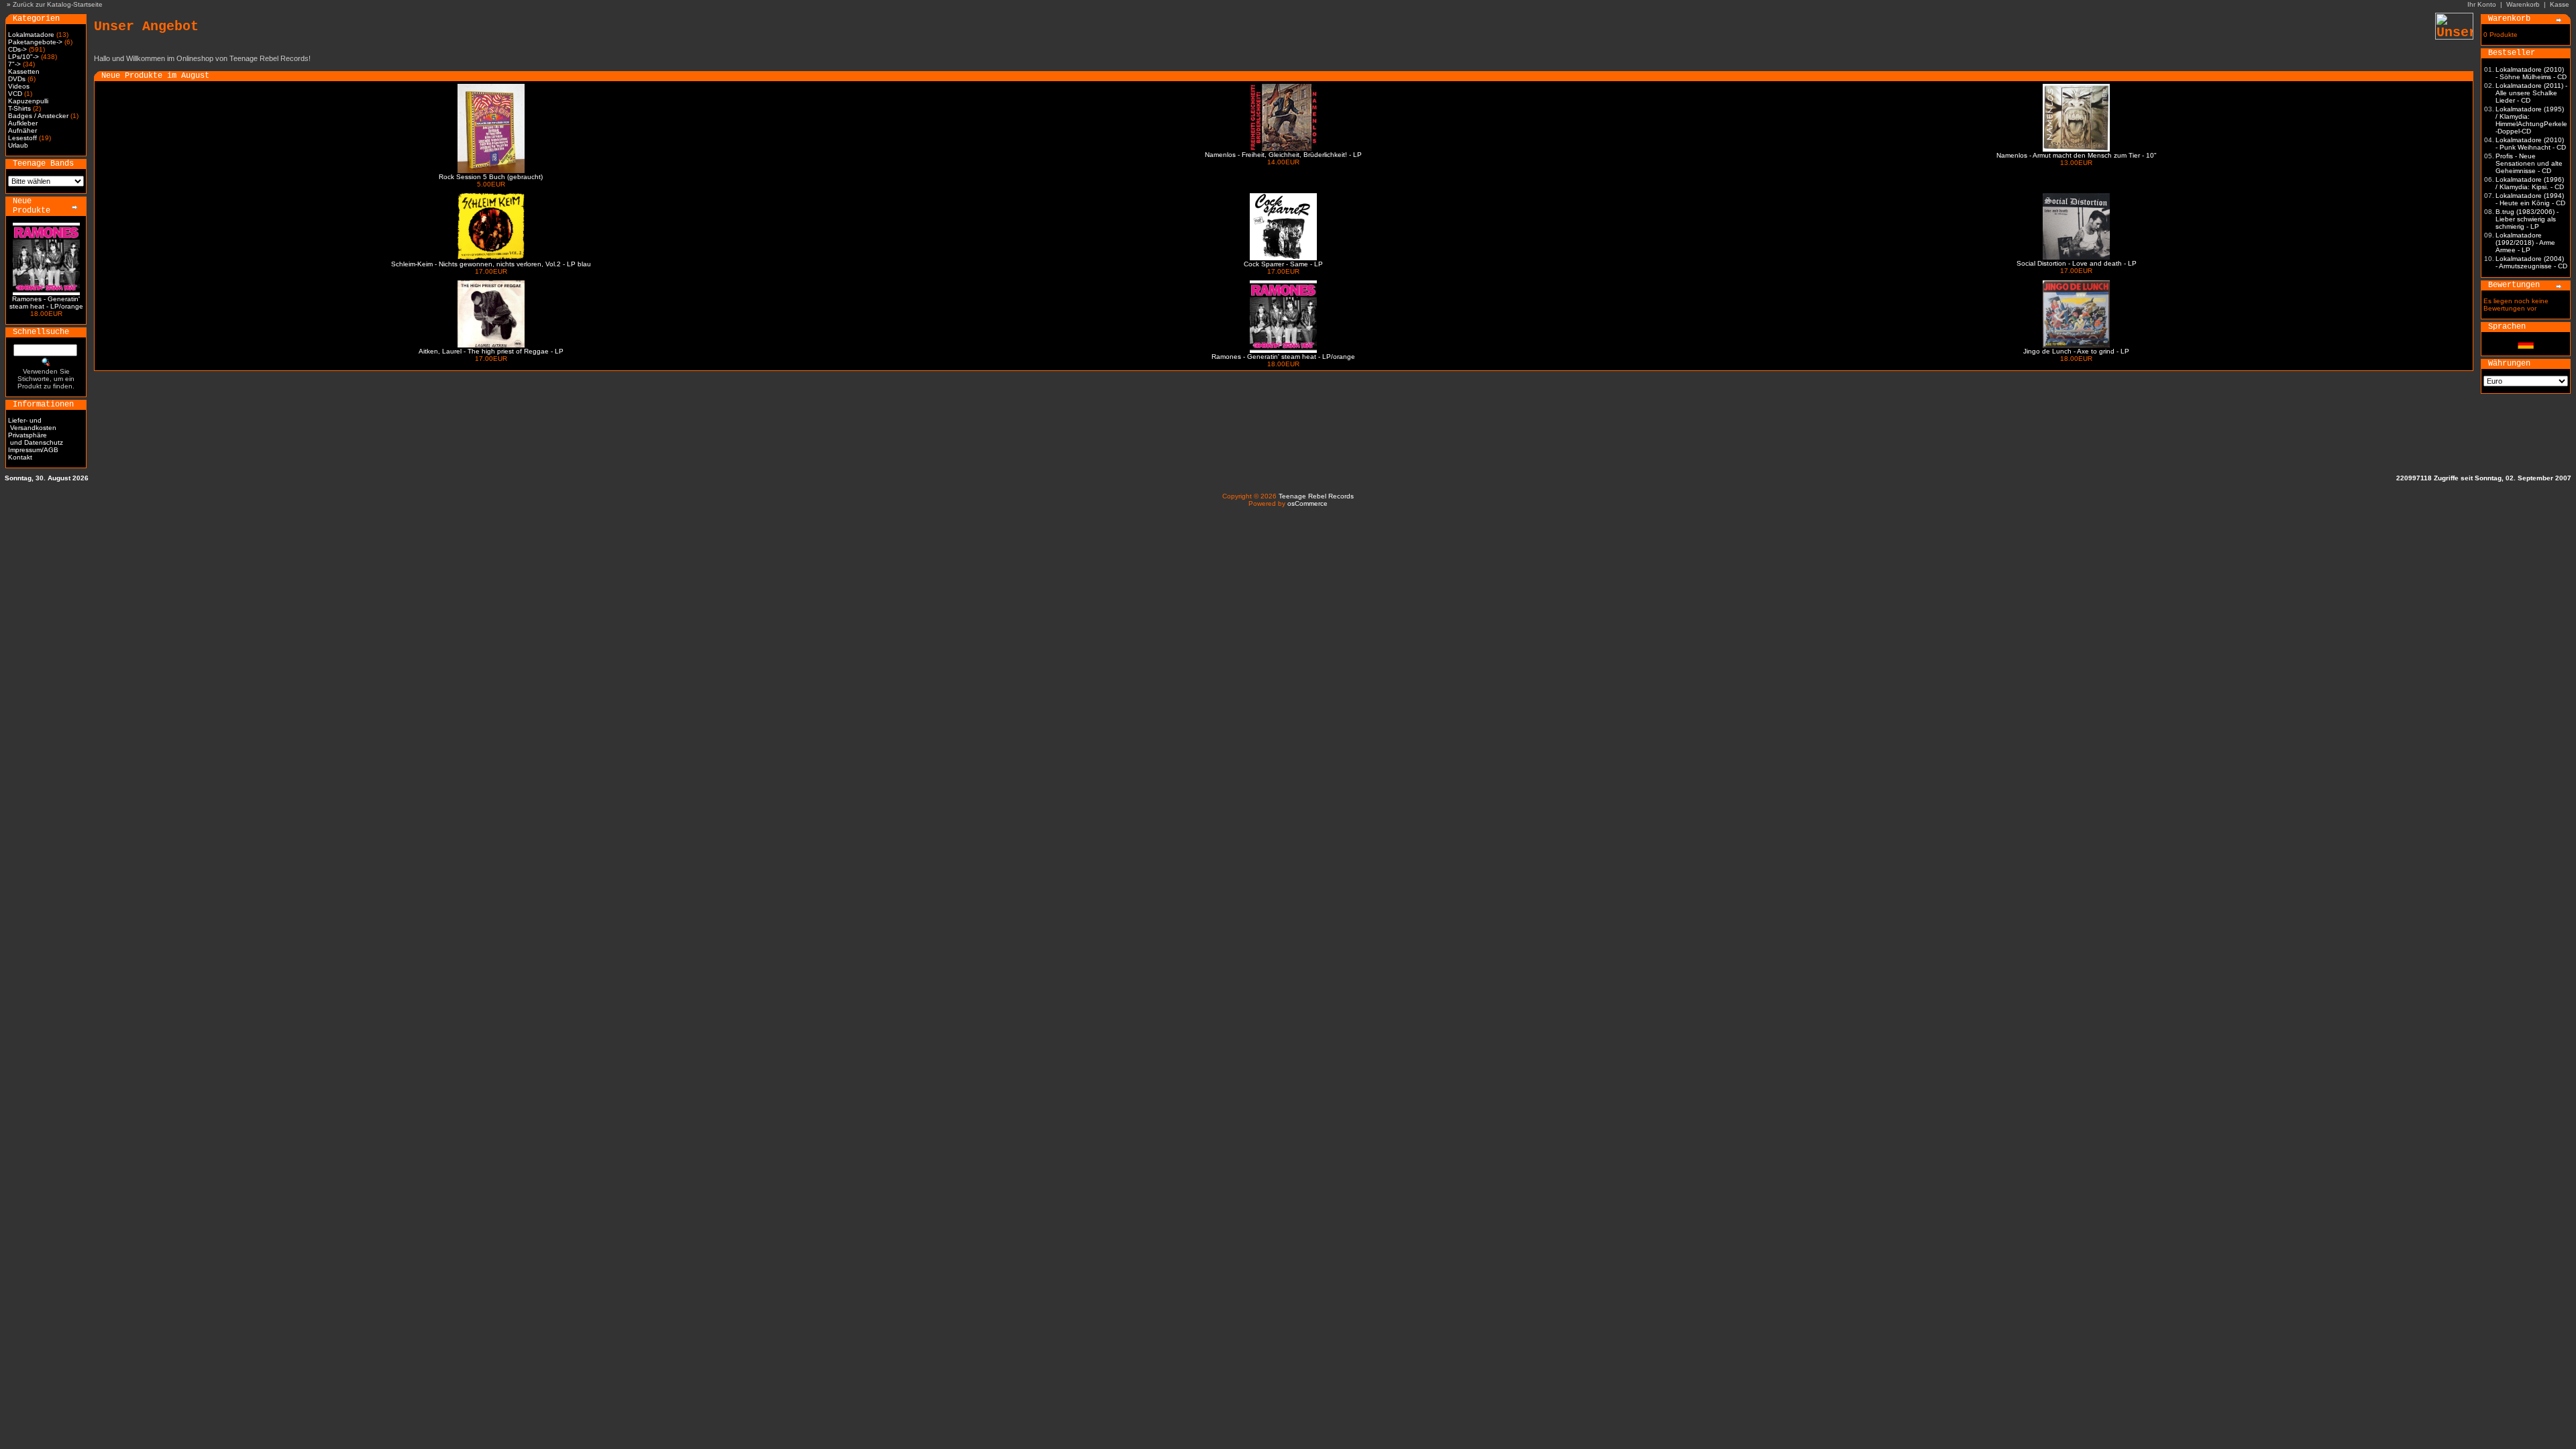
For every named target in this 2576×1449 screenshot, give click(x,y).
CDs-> (17, 49)
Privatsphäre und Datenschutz (36, 439)
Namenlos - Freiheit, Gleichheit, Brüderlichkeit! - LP (1283, 155)
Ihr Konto (2482, 4)
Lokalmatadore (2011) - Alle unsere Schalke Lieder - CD (2531, 93)
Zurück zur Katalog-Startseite (58, 4)
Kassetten (24, 71)
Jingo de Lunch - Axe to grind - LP (2076, 351)
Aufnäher (22, 130)
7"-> (14, 64)
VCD (15, 94)
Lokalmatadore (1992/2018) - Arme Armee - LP (2525, 243)
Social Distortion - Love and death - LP (2077, 263)
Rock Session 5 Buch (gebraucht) (491, 177)
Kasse (2560, 4)
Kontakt (20, 457)
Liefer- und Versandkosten (32, 424)
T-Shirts (19, 108)
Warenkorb (2523, 4)
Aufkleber (23, 123)
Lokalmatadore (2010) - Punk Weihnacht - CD (2531, 144)
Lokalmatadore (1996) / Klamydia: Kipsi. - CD (2530, 183)
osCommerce (1307, 503)
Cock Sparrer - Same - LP (1283, 264)
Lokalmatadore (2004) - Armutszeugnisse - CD (2531, 262)
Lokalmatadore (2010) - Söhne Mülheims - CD (2531, 73)
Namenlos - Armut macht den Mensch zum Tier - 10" (2077, 155)
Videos (19, 86)
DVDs (17, 79)
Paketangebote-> (35, 42)
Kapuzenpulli (28, 101)
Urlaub (18, 145)
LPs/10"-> (23, 57)
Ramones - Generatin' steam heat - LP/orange (46, 303)
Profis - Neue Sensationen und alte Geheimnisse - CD (2529, 163)
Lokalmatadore (31, 35)
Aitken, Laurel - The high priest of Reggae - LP (491, 351)
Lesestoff (22, 138)
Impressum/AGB (33, 450)
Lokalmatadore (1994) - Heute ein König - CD (2530, 199)
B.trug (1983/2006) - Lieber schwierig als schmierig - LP (2527, 219)
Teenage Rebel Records (1316, 496)
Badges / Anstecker (38, 116)
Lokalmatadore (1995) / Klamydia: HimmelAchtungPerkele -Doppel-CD (2531, 120)
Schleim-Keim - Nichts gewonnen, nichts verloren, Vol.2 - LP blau (491, 264)
